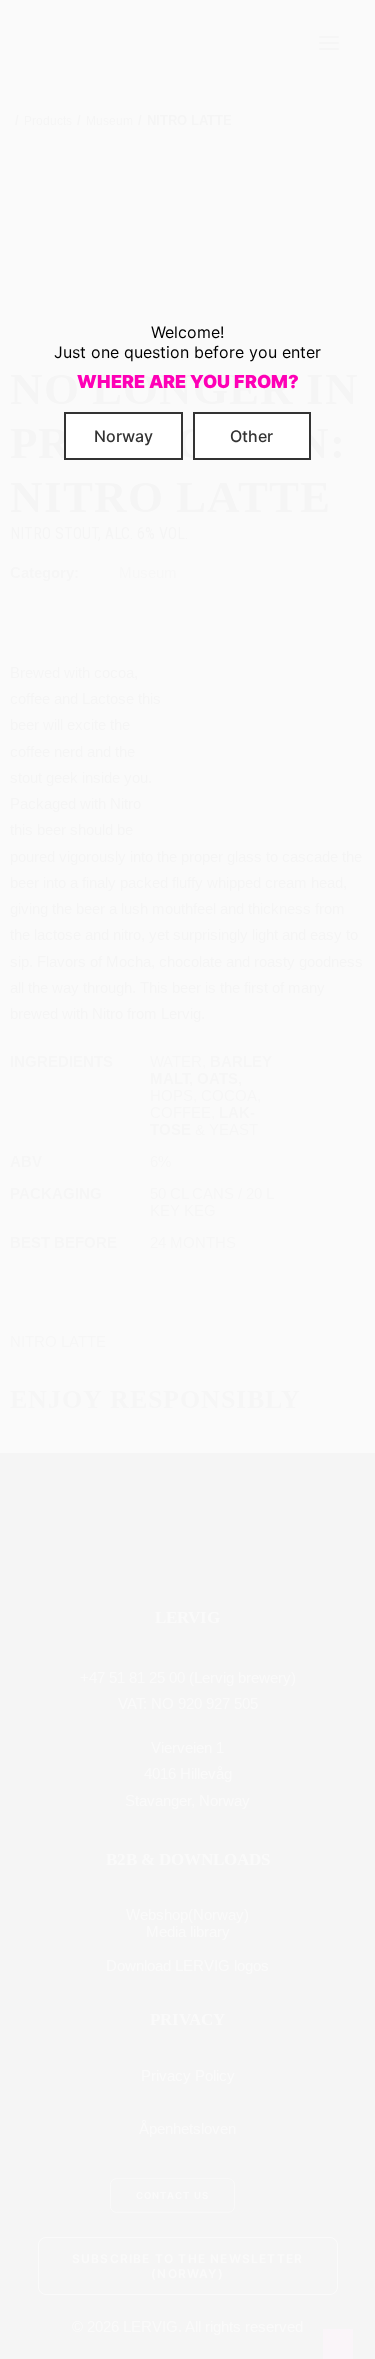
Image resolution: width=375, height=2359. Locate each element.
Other (251, 436)
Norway (123, 436)
